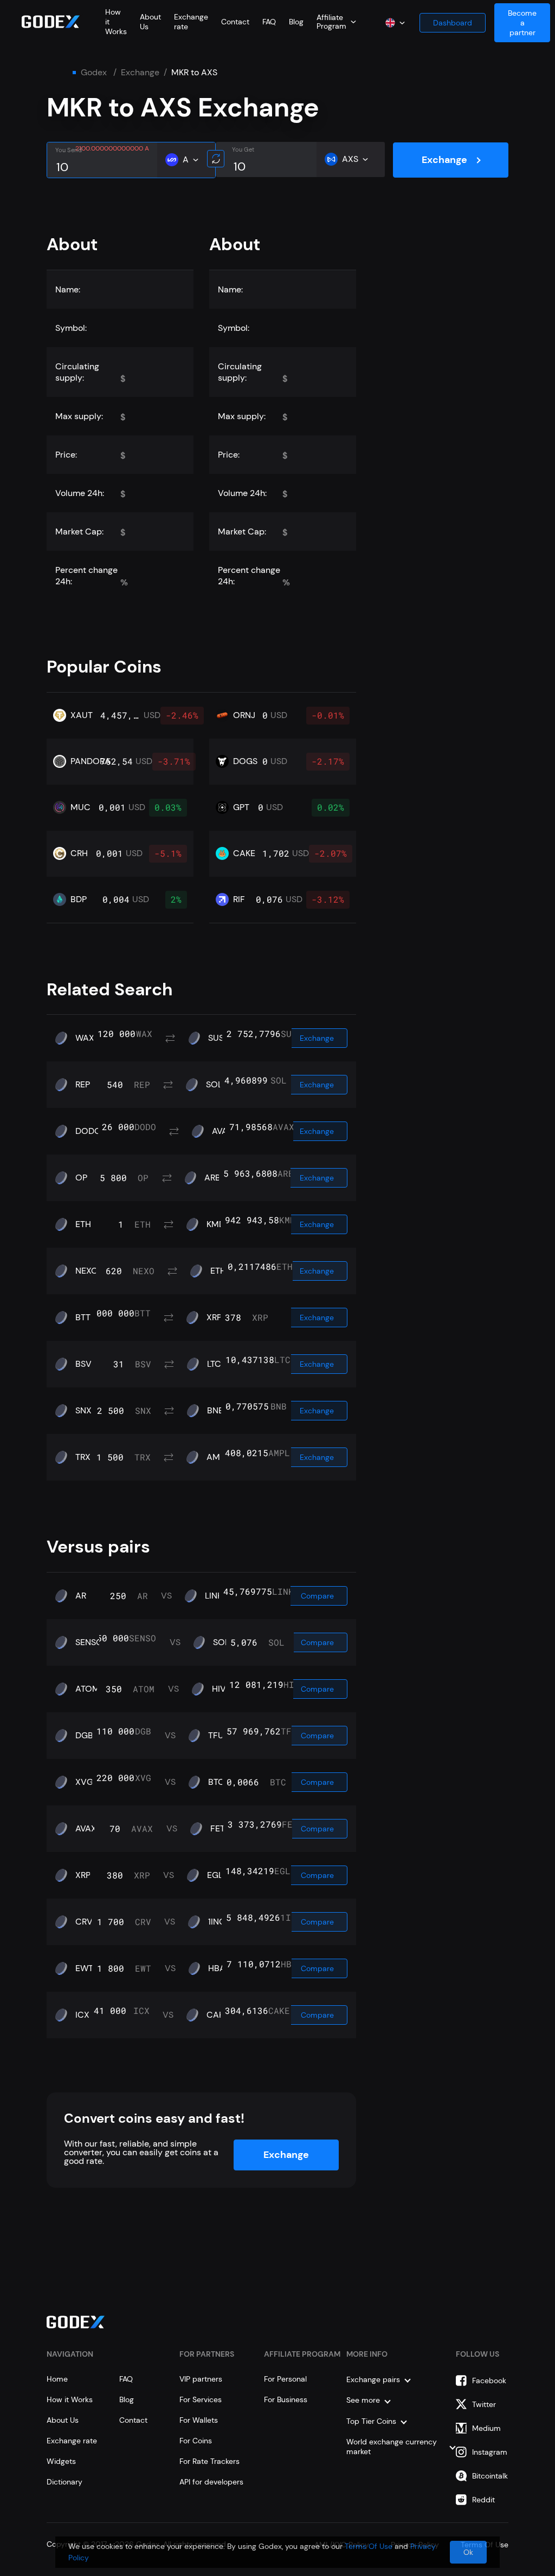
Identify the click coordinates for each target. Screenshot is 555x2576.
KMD (216, 1224)
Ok (468, 2552)
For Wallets (199, 2420)
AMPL (218, 1457)
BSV (83, 1364)
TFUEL (221, 1736)
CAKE (218, 2015)
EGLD (218, 1875)
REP (83, 1085)
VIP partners (201, 2379)
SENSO (89, 1642)
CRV (84, 1922)
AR (81, 1596)
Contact (235, 22)
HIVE (221, 1689)
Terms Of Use (369, 2546)
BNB (215, 1411)
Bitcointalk (490, 2476)
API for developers (211, 2482)
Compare (317, 1596)
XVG (84, 1782)
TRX (83, 1457)
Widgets (61, 2461)
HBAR (219, 1968)
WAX (85, 1038)
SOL (214, 1085)
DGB (84, 1736)
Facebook (489, 2381)
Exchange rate (72, 2441)
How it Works (70, 2399)
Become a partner (522, 23)
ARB (212, 1178)
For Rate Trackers (209, 2461)
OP (81, 1178)
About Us (63, 2420)
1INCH (220, 1922)
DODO (88, 1131)
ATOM (88, 1689)
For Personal (285, 2379)
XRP (214, 1318)
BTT (83, 1318)
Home (57, 2379)
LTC (214, 1364)
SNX (83, 1411)
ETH (83, 1224)
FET (218, 1829)
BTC (216, 1782)
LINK (214, 1596)
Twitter (484, 2404)
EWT (84, 1968)
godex (94, 73)
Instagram (490, 2452)
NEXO (87, 1271)
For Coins (196, 2441)
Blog (296, 22)
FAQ (269, 22)
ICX (82, 2015)
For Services (201, 2399)
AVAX (222, 1131)
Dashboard (453, 23)
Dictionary (64, 2482)
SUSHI (220, 1038)
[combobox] (336, 22)
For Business (286, 2399)
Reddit (483, 2500)
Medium (486, 2428)
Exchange (140, 73)
